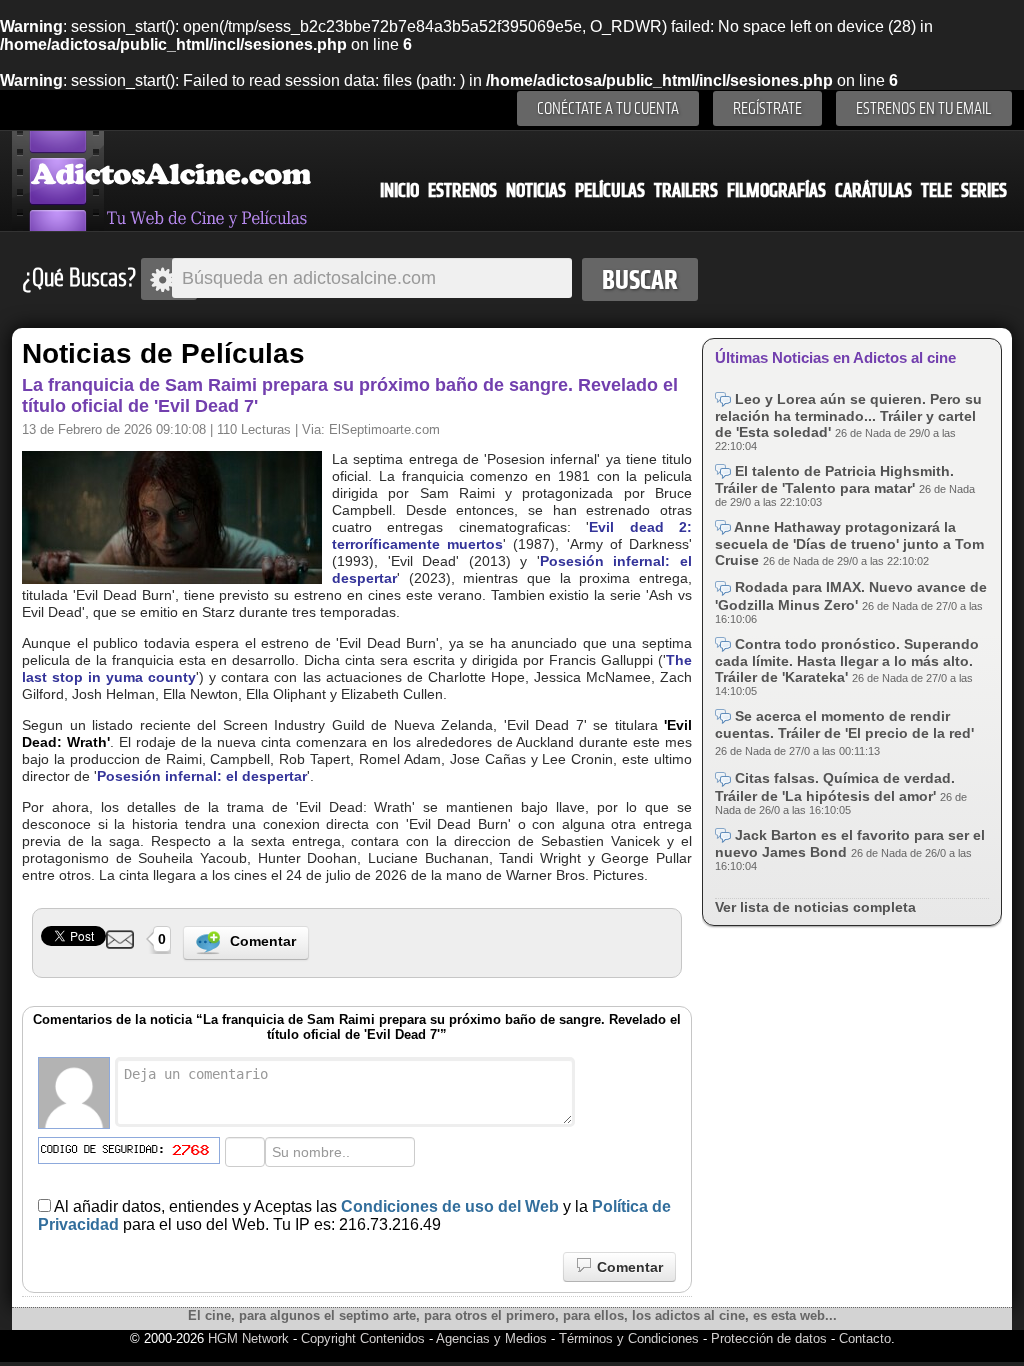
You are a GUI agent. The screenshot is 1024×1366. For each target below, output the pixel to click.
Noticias (536, 190)
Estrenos (462, 190)
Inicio (399, 190)
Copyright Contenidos (363, 1338)
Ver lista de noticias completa (815, 907)
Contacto (865, 1338)
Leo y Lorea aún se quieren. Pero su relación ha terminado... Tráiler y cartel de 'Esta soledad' (848, 415)
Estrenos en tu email (924, 108)
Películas (610, 190)
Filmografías (776, 190)
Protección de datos (769, 1338)
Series (984, 190)
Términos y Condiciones (631, 1338)
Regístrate (767, 108)
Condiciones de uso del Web (450, 1206)
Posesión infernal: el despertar (202, 776)
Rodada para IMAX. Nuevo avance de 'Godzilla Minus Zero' (851, 595)
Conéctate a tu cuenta (608, 108)
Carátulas (873, 190)
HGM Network (248, 1338)
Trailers (686, 190)
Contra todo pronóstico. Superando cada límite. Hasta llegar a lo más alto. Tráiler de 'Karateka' (847, 660)
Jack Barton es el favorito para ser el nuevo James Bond (850, 843)
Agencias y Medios (491, 1338)
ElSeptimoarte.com (384, 429)
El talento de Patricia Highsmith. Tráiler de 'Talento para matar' (834, 479)
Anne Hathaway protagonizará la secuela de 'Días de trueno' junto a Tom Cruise (849, 543)
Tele (936, 190)
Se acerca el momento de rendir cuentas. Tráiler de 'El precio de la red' (844, 724)
